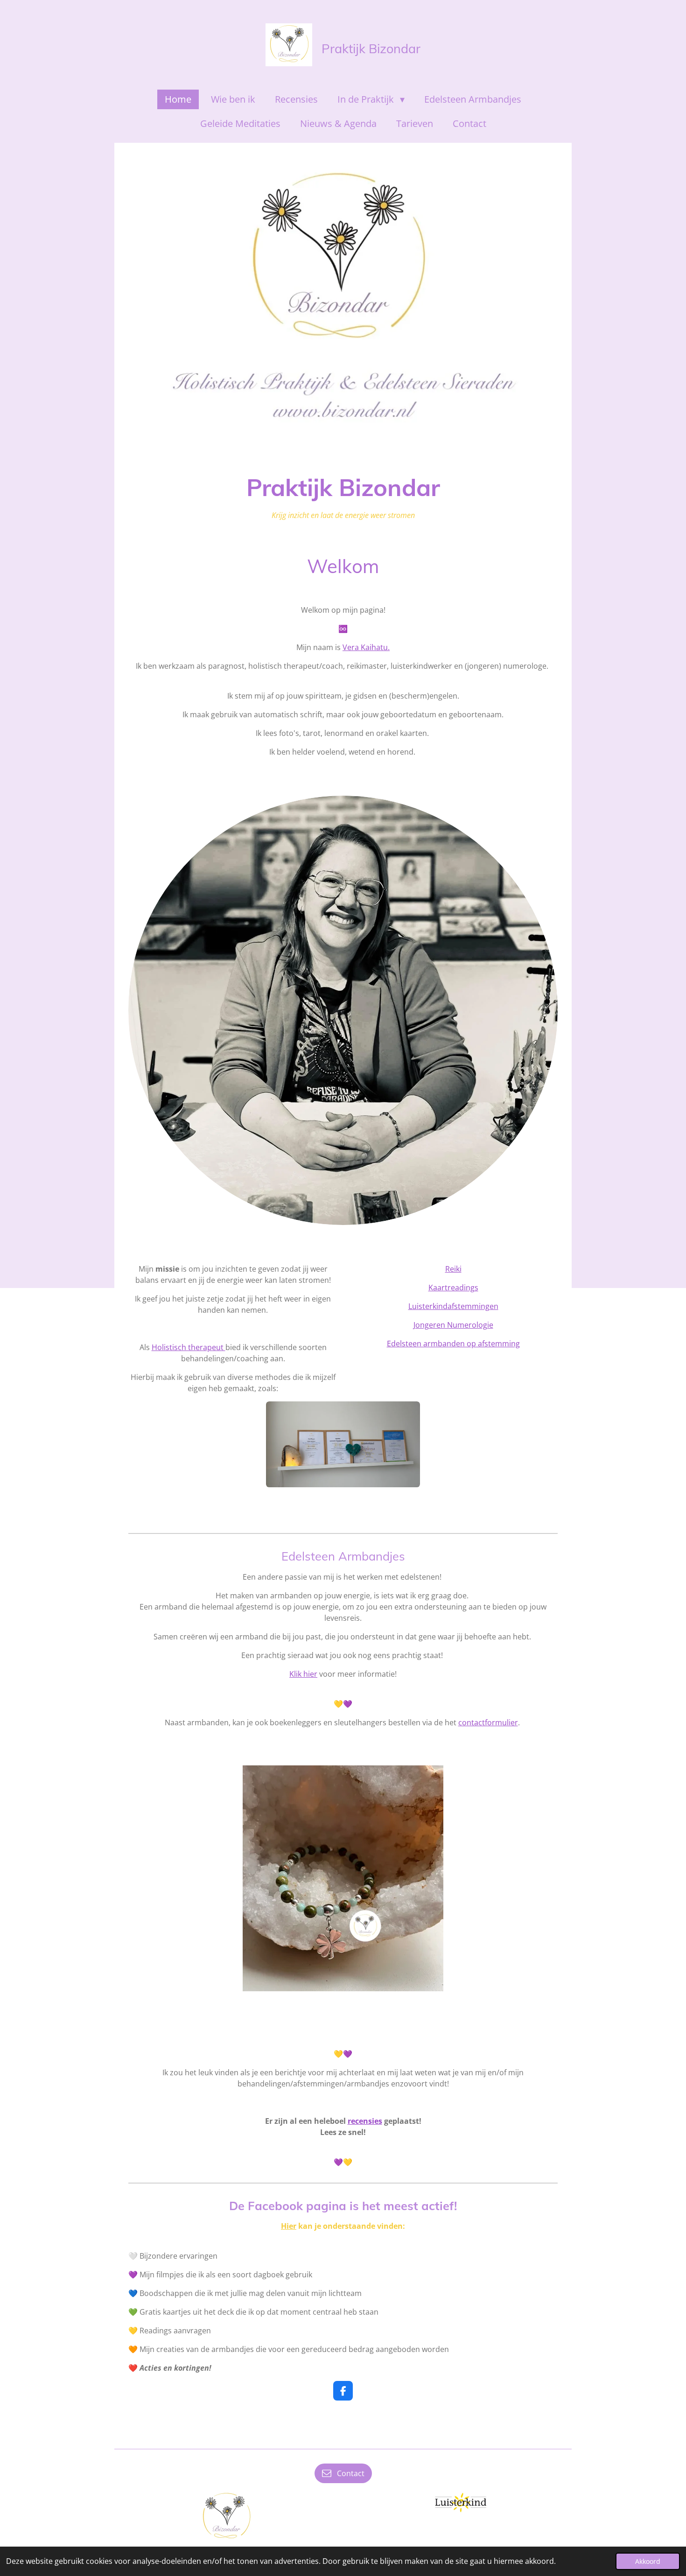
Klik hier (303, 1674)
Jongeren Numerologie (453, 1325)
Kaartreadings (453, 1288)
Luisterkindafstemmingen (453, 1306)
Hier (289, 2226)
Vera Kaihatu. (366, 647)
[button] (486, 1774)
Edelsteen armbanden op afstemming (453, 1344)
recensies (365, 2121)
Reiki (453, 1269)
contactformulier (488, 1722)
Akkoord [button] (648, 2561)
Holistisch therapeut (189, 1347)
